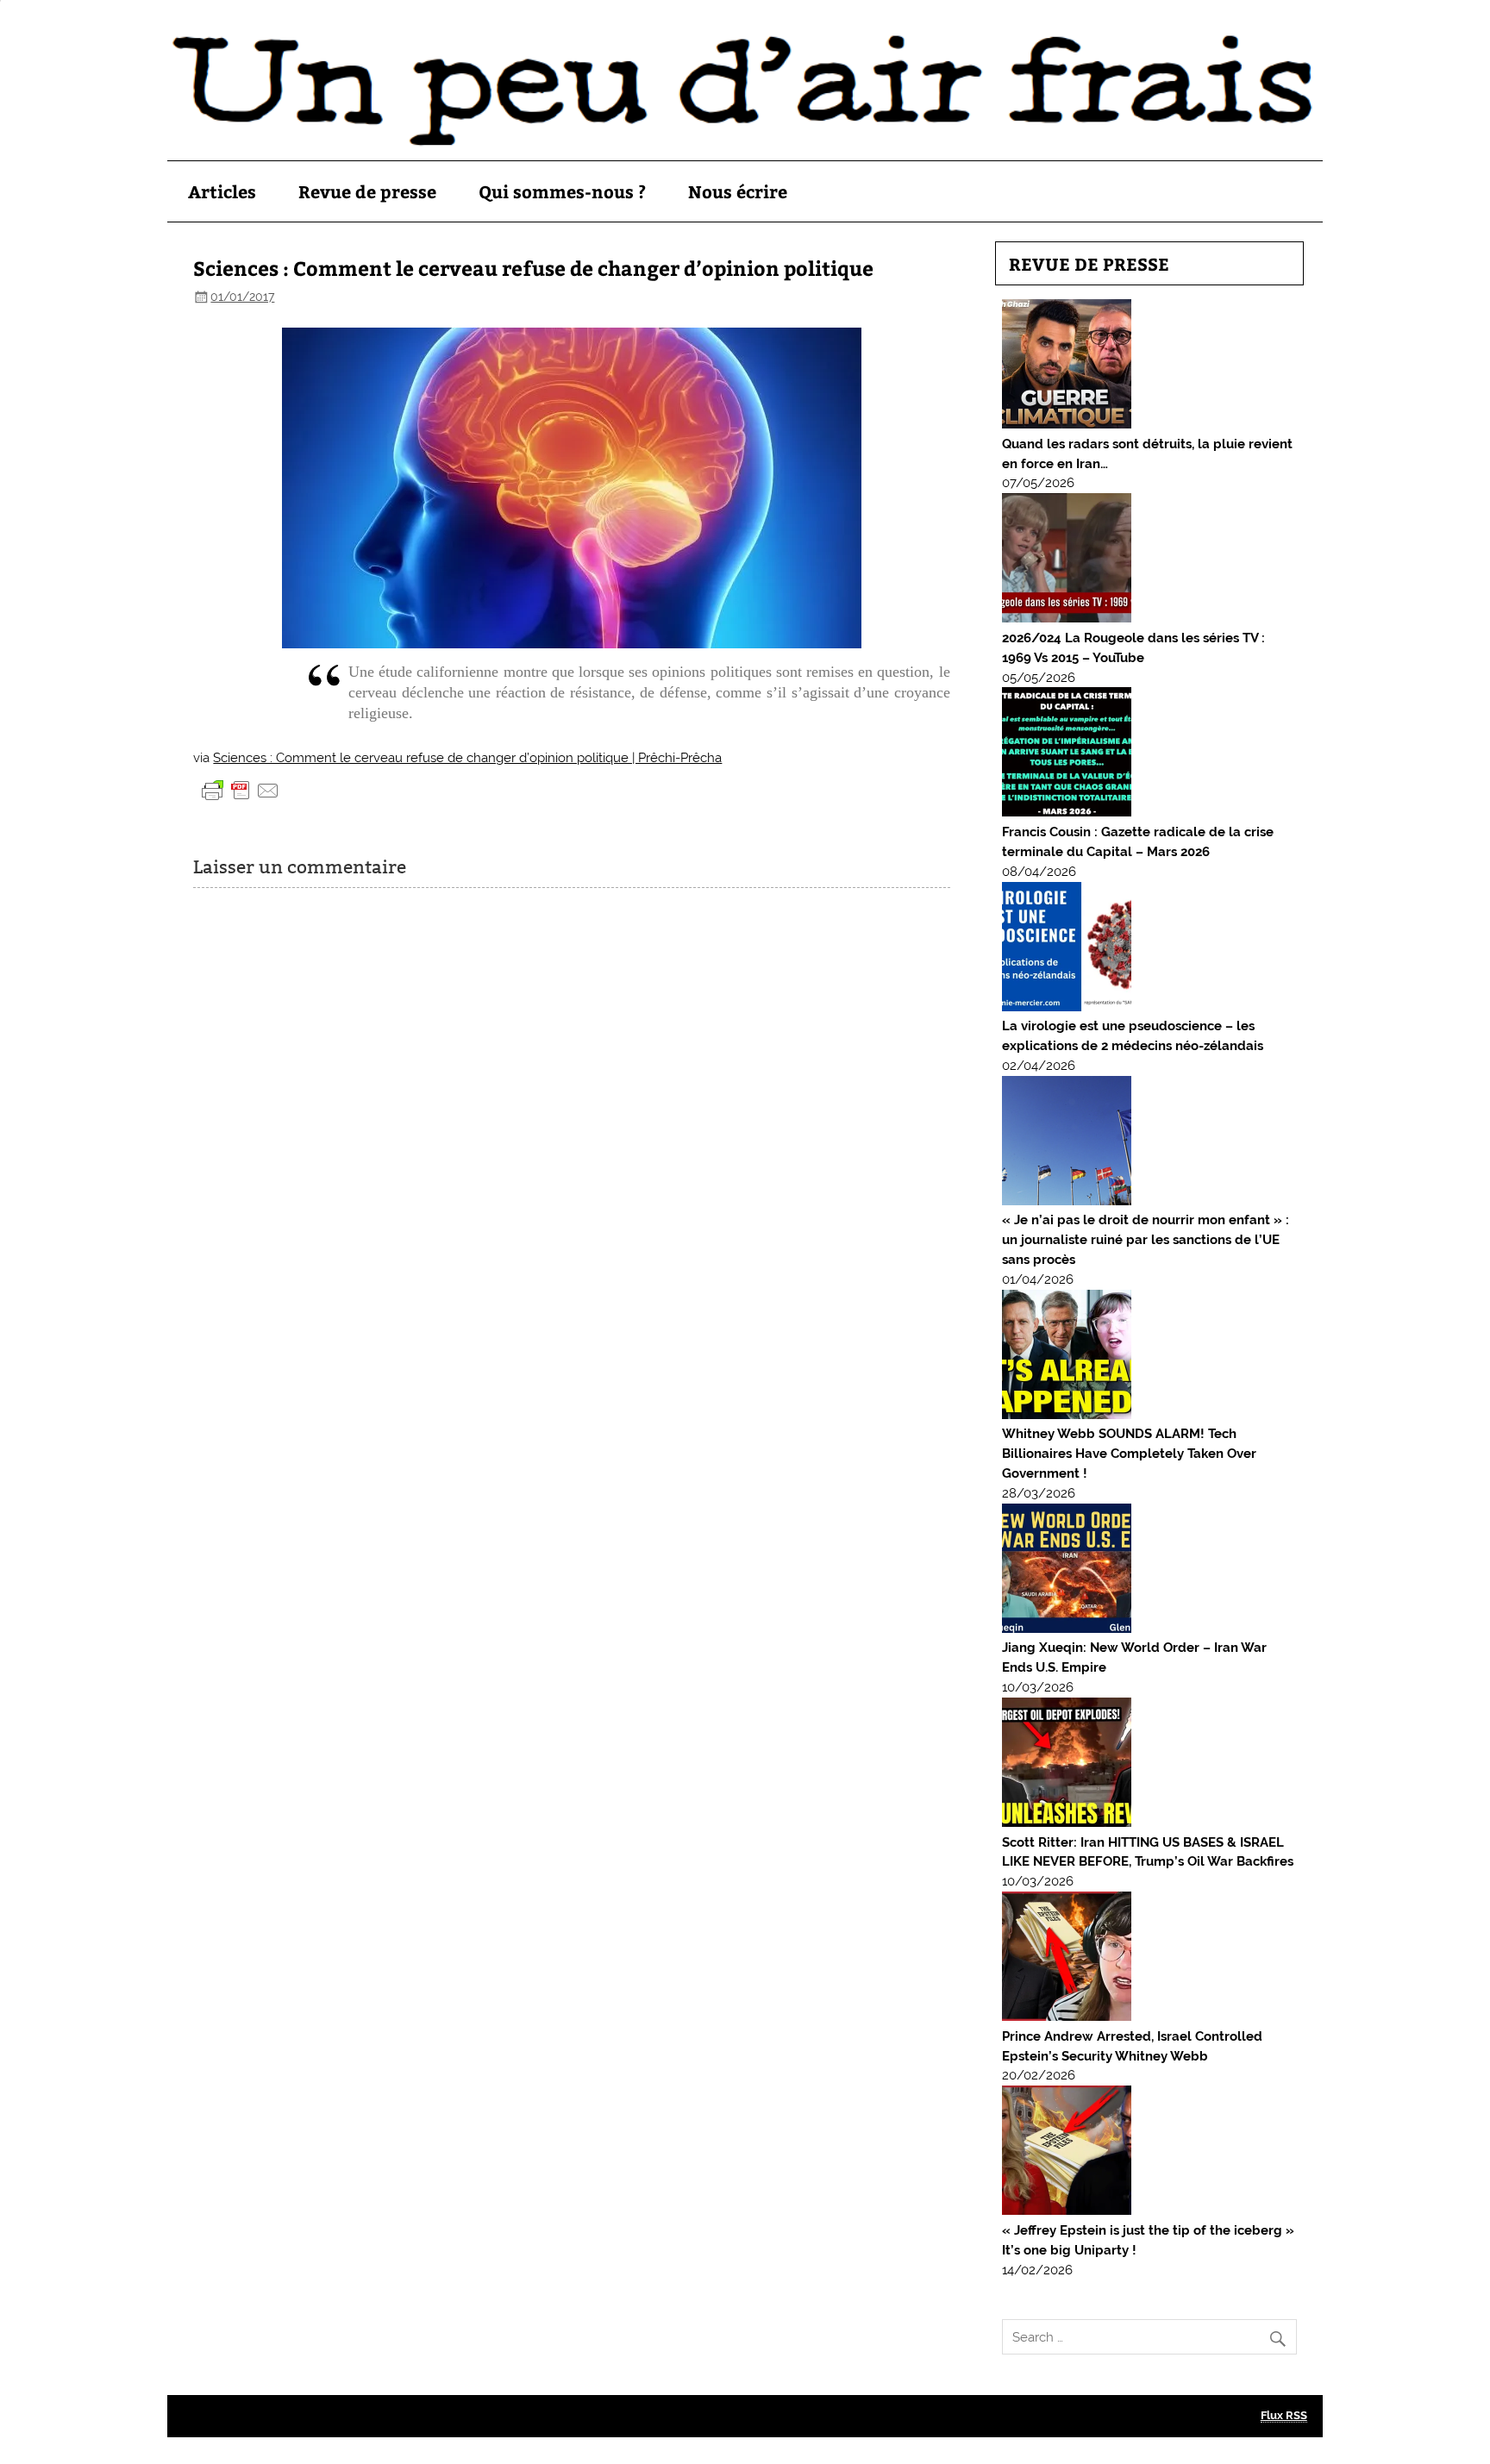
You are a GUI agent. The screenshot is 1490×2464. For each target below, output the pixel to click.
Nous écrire (738, 191)
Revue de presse (367, 191)
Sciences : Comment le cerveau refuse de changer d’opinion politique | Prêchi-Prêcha (467, 758)
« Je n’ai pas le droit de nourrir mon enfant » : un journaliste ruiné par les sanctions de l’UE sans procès (1146, 1240)
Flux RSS (1284, 2415)
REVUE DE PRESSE (1089, 263)
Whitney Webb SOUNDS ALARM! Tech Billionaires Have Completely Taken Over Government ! (1129, 1454)
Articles (222, 191)
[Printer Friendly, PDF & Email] (241, 790)
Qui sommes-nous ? (562, 191)
